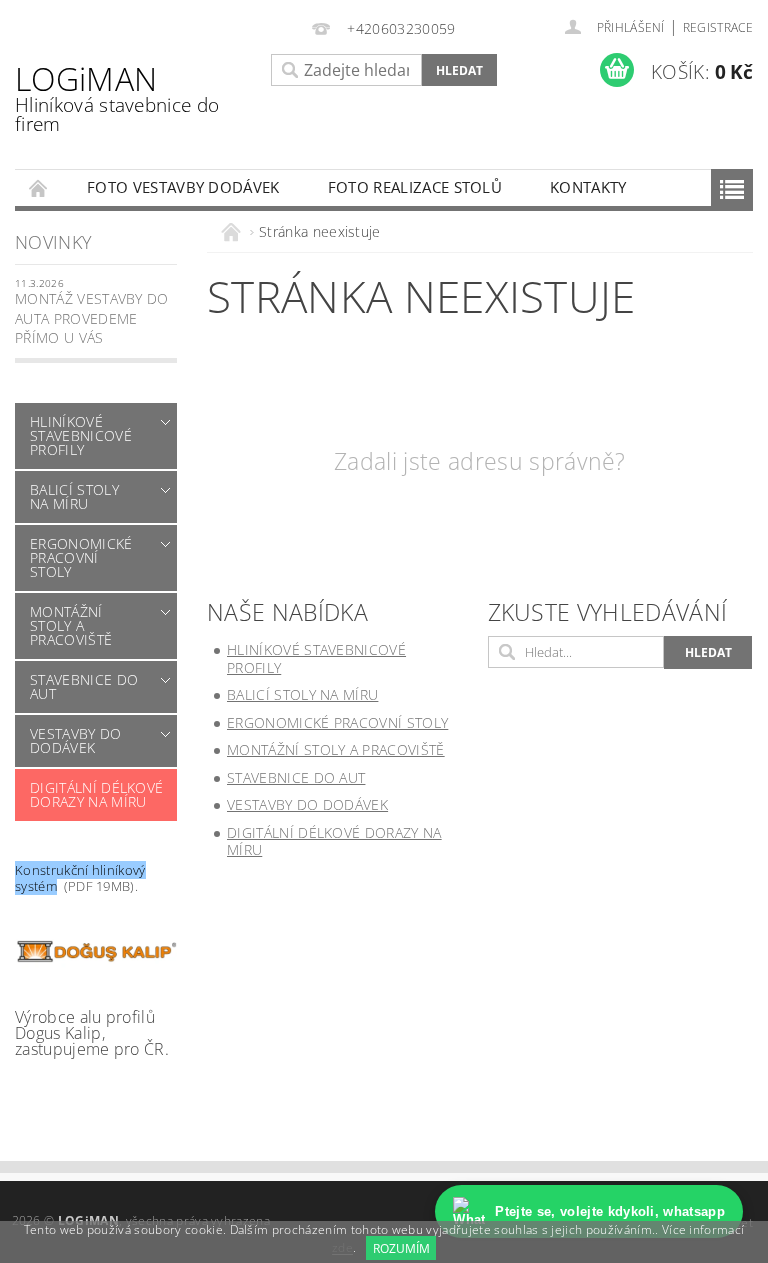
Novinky (53, 242)
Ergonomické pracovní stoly (81, 557)
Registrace (718, 27)
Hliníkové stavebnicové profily (81, 435)
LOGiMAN (117, 97)
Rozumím (401, 1248)
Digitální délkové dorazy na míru (96, 794)
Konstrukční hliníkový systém (80, 878)
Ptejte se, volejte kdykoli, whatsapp (610, 1211)
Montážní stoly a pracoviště (71, 625)
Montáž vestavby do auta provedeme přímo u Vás (92, 318)
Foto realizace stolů (415, 187)
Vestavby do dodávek (76, 740)
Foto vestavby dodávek (183, 187)
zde (342, 1248)
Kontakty (588, 187)
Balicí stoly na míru (74, 496)
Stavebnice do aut (84, 686)
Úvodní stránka (39, 187)
